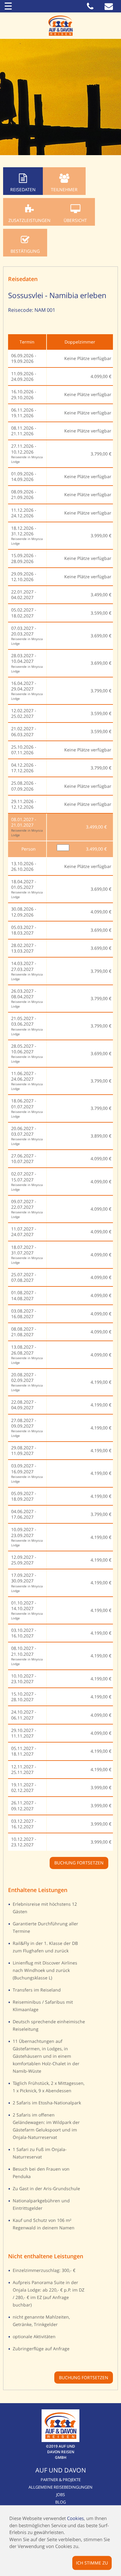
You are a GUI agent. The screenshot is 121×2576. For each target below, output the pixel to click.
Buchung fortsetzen (84, 2377)
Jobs (60, 2495)
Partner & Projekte (61, 2480)
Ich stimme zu (92, 2562)
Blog (60, 2502)
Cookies (75, 2518)
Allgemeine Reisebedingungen (60, 2487)
